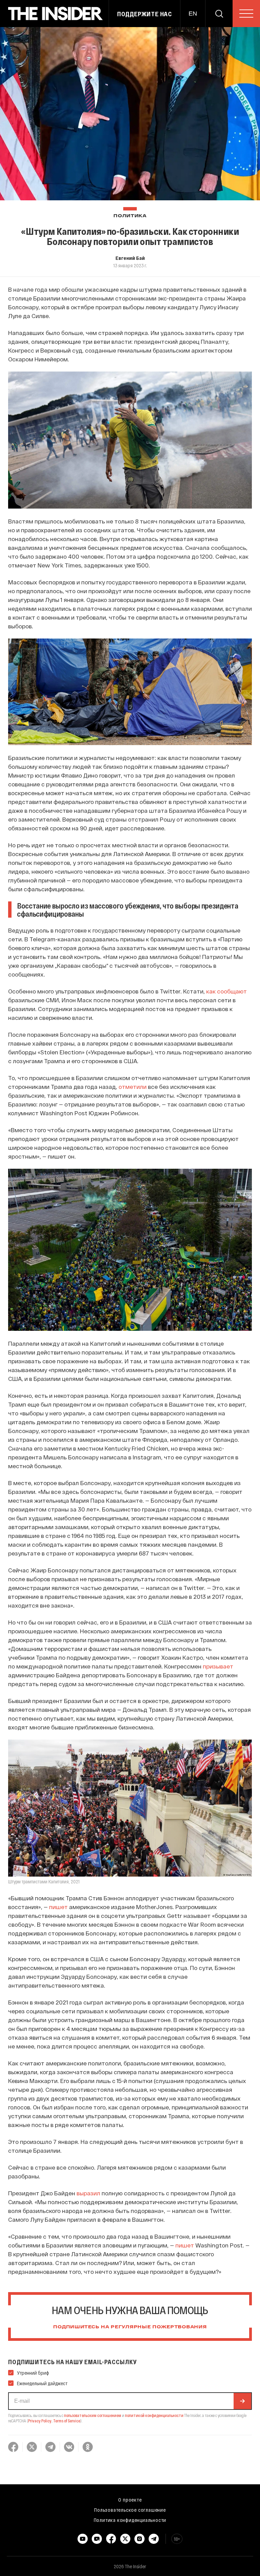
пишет (58, 1907)
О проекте (130, 2500)
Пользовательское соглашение (130, 2510)
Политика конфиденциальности (130, 2520)
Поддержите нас (145, 14)
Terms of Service (67, 2421)
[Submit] (242, 2401)
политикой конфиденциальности (154, 2415)
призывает (218, 1666)
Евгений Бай (130, 258)
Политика (130, 216)
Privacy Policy (40, 2421)
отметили (133, 1087)
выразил (88, 2193)
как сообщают (226, 991)
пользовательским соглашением (93, 2415)
